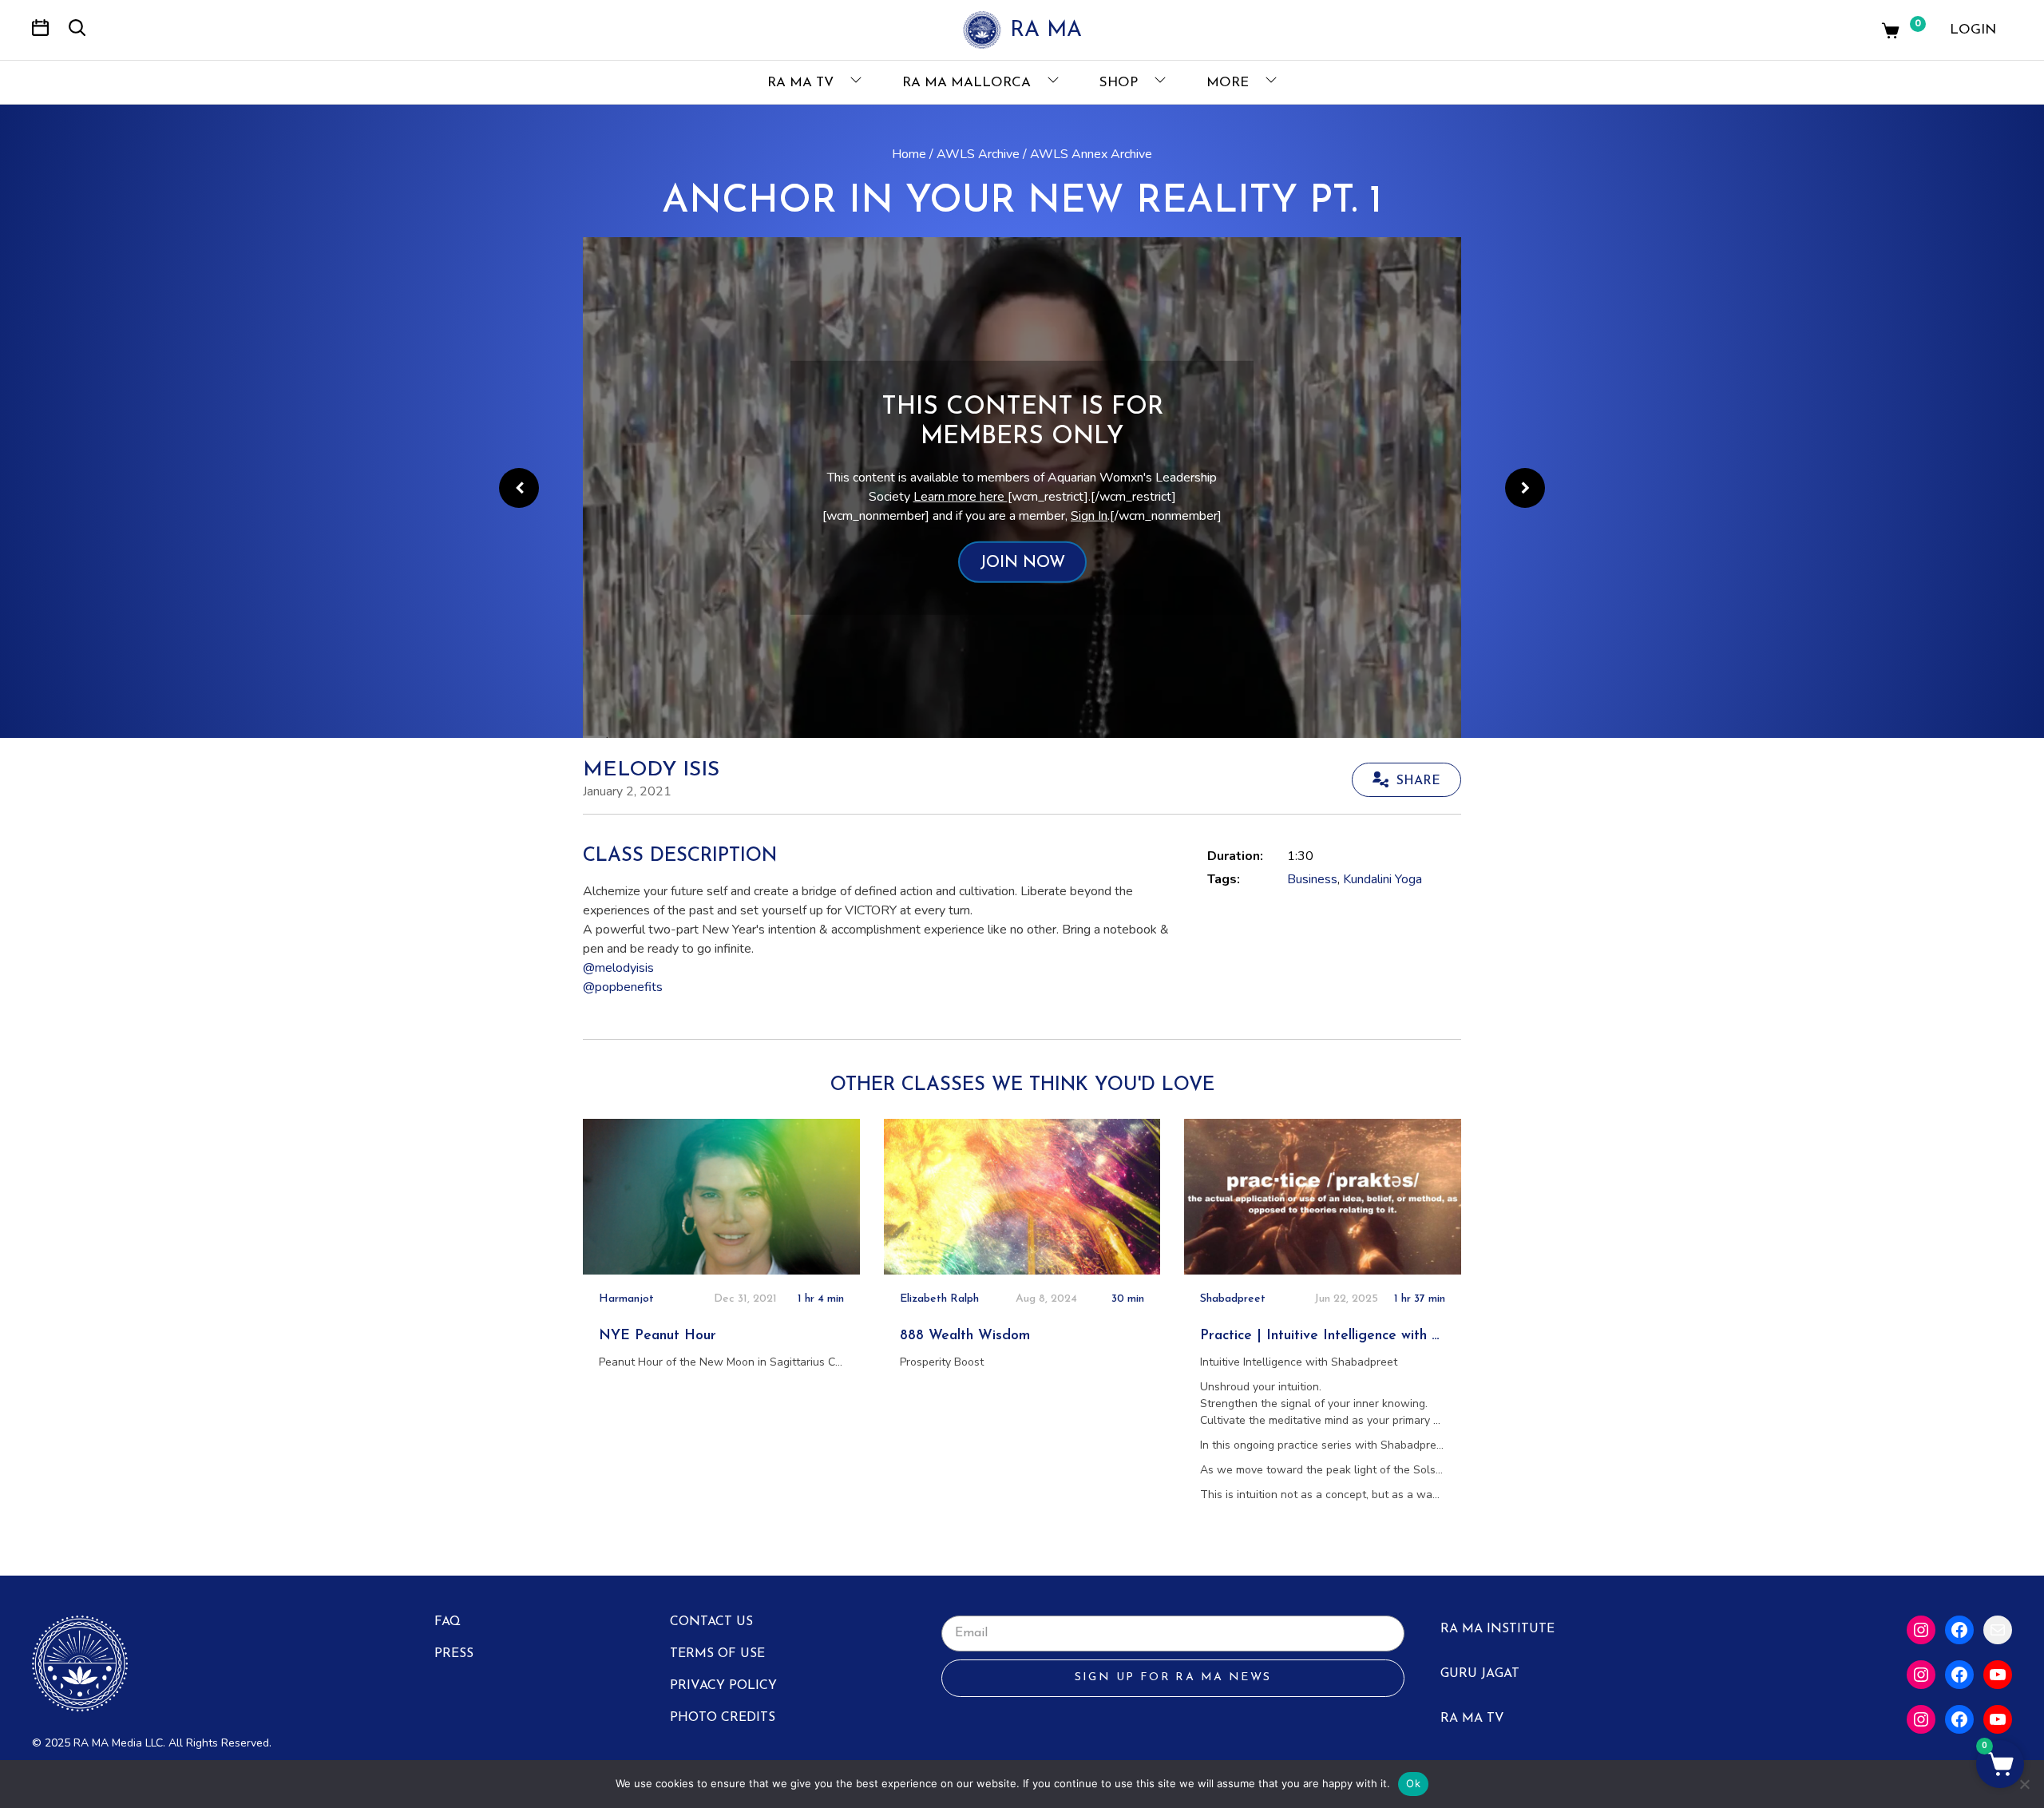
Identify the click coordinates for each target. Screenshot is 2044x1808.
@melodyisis (618, 968)
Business (1312, 879)
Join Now (1022, 563)
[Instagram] (1921, 1630)
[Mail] (1998, 1630)
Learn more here (961, 497)
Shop (1121, 83)
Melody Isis (651, 770)
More (1230, 83)
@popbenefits (623, 987)
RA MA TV (802, 83)
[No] (2024, 1784)
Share (1418, 781)
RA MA (1046, 31)
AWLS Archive (978, 154)
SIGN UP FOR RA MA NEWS (1173, 1677)
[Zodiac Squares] (1525, 488)
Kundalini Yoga (1382, 879)
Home (909, 154)
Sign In (1089, 516)
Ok (1413, 1783)
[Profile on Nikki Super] (519, 488)
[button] (2000, 1764)
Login (1973, 30)
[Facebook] (1959, 1630)
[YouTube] (1998, 1675)
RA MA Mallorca (969, 83)
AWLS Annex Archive (1091, 154)
